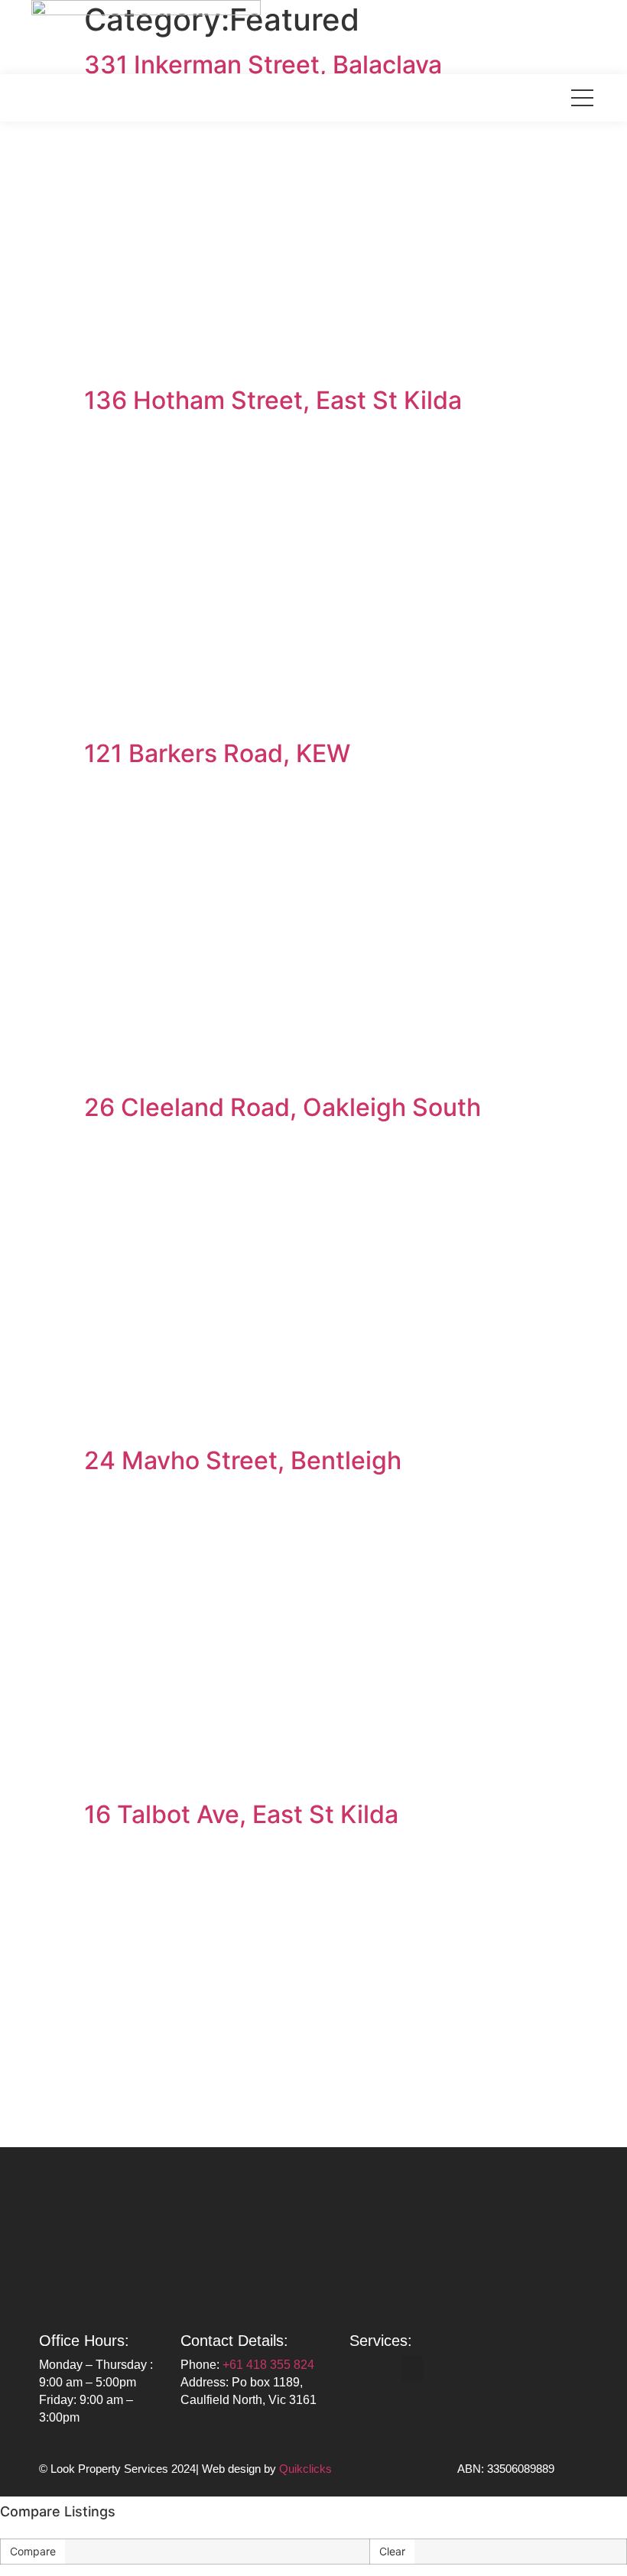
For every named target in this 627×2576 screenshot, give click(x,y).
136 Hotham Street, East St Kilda (273, 400)
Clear (392, 2551)
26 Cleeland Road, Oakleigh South (283, 1107)
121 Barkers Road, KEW (217, 753)
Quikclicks (305, 2469)
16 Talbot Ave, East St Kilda (241, 1814)
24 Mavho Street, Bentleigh (243, 1460)
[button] (412, 2368)
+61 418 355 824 (268, 2365)
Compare (33, 2551)
